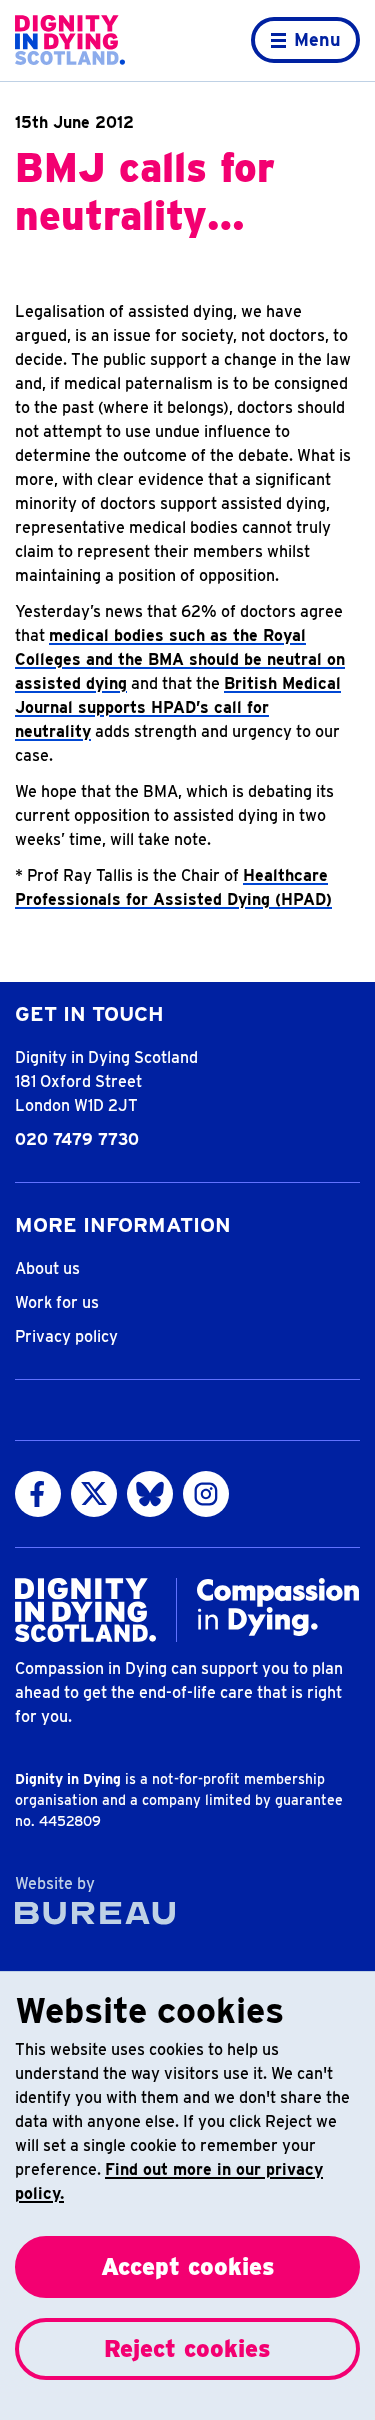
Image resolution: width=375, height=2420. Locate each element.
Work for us (57, 1302)
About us (47, 1268)
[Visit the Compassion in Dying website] (278, 1607)
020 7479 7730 (77, 1139)
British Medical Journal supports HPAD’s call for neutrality (178, 707)
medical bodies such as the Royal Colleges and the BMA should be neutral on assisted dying (180, 659)
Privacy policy (66, 1336)
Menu (317, 39)
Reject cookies (187, 2348)
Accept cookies (188, 2266)
